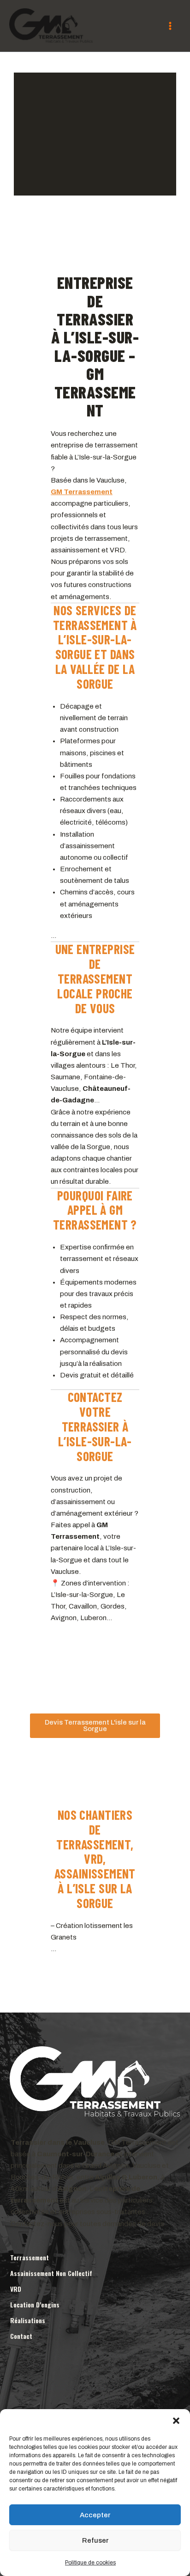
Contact (21, 2336)
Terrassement (30, 2257)
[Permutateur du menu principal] (170, 26)
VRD (16, 2289)
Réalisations (28, 2320)
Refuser (95, 2540)
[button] (176, 2421)
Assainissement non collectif (51, 2273)
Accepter (95, 2515)
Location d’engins (35, 2304)
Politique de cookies (90, 2563)
